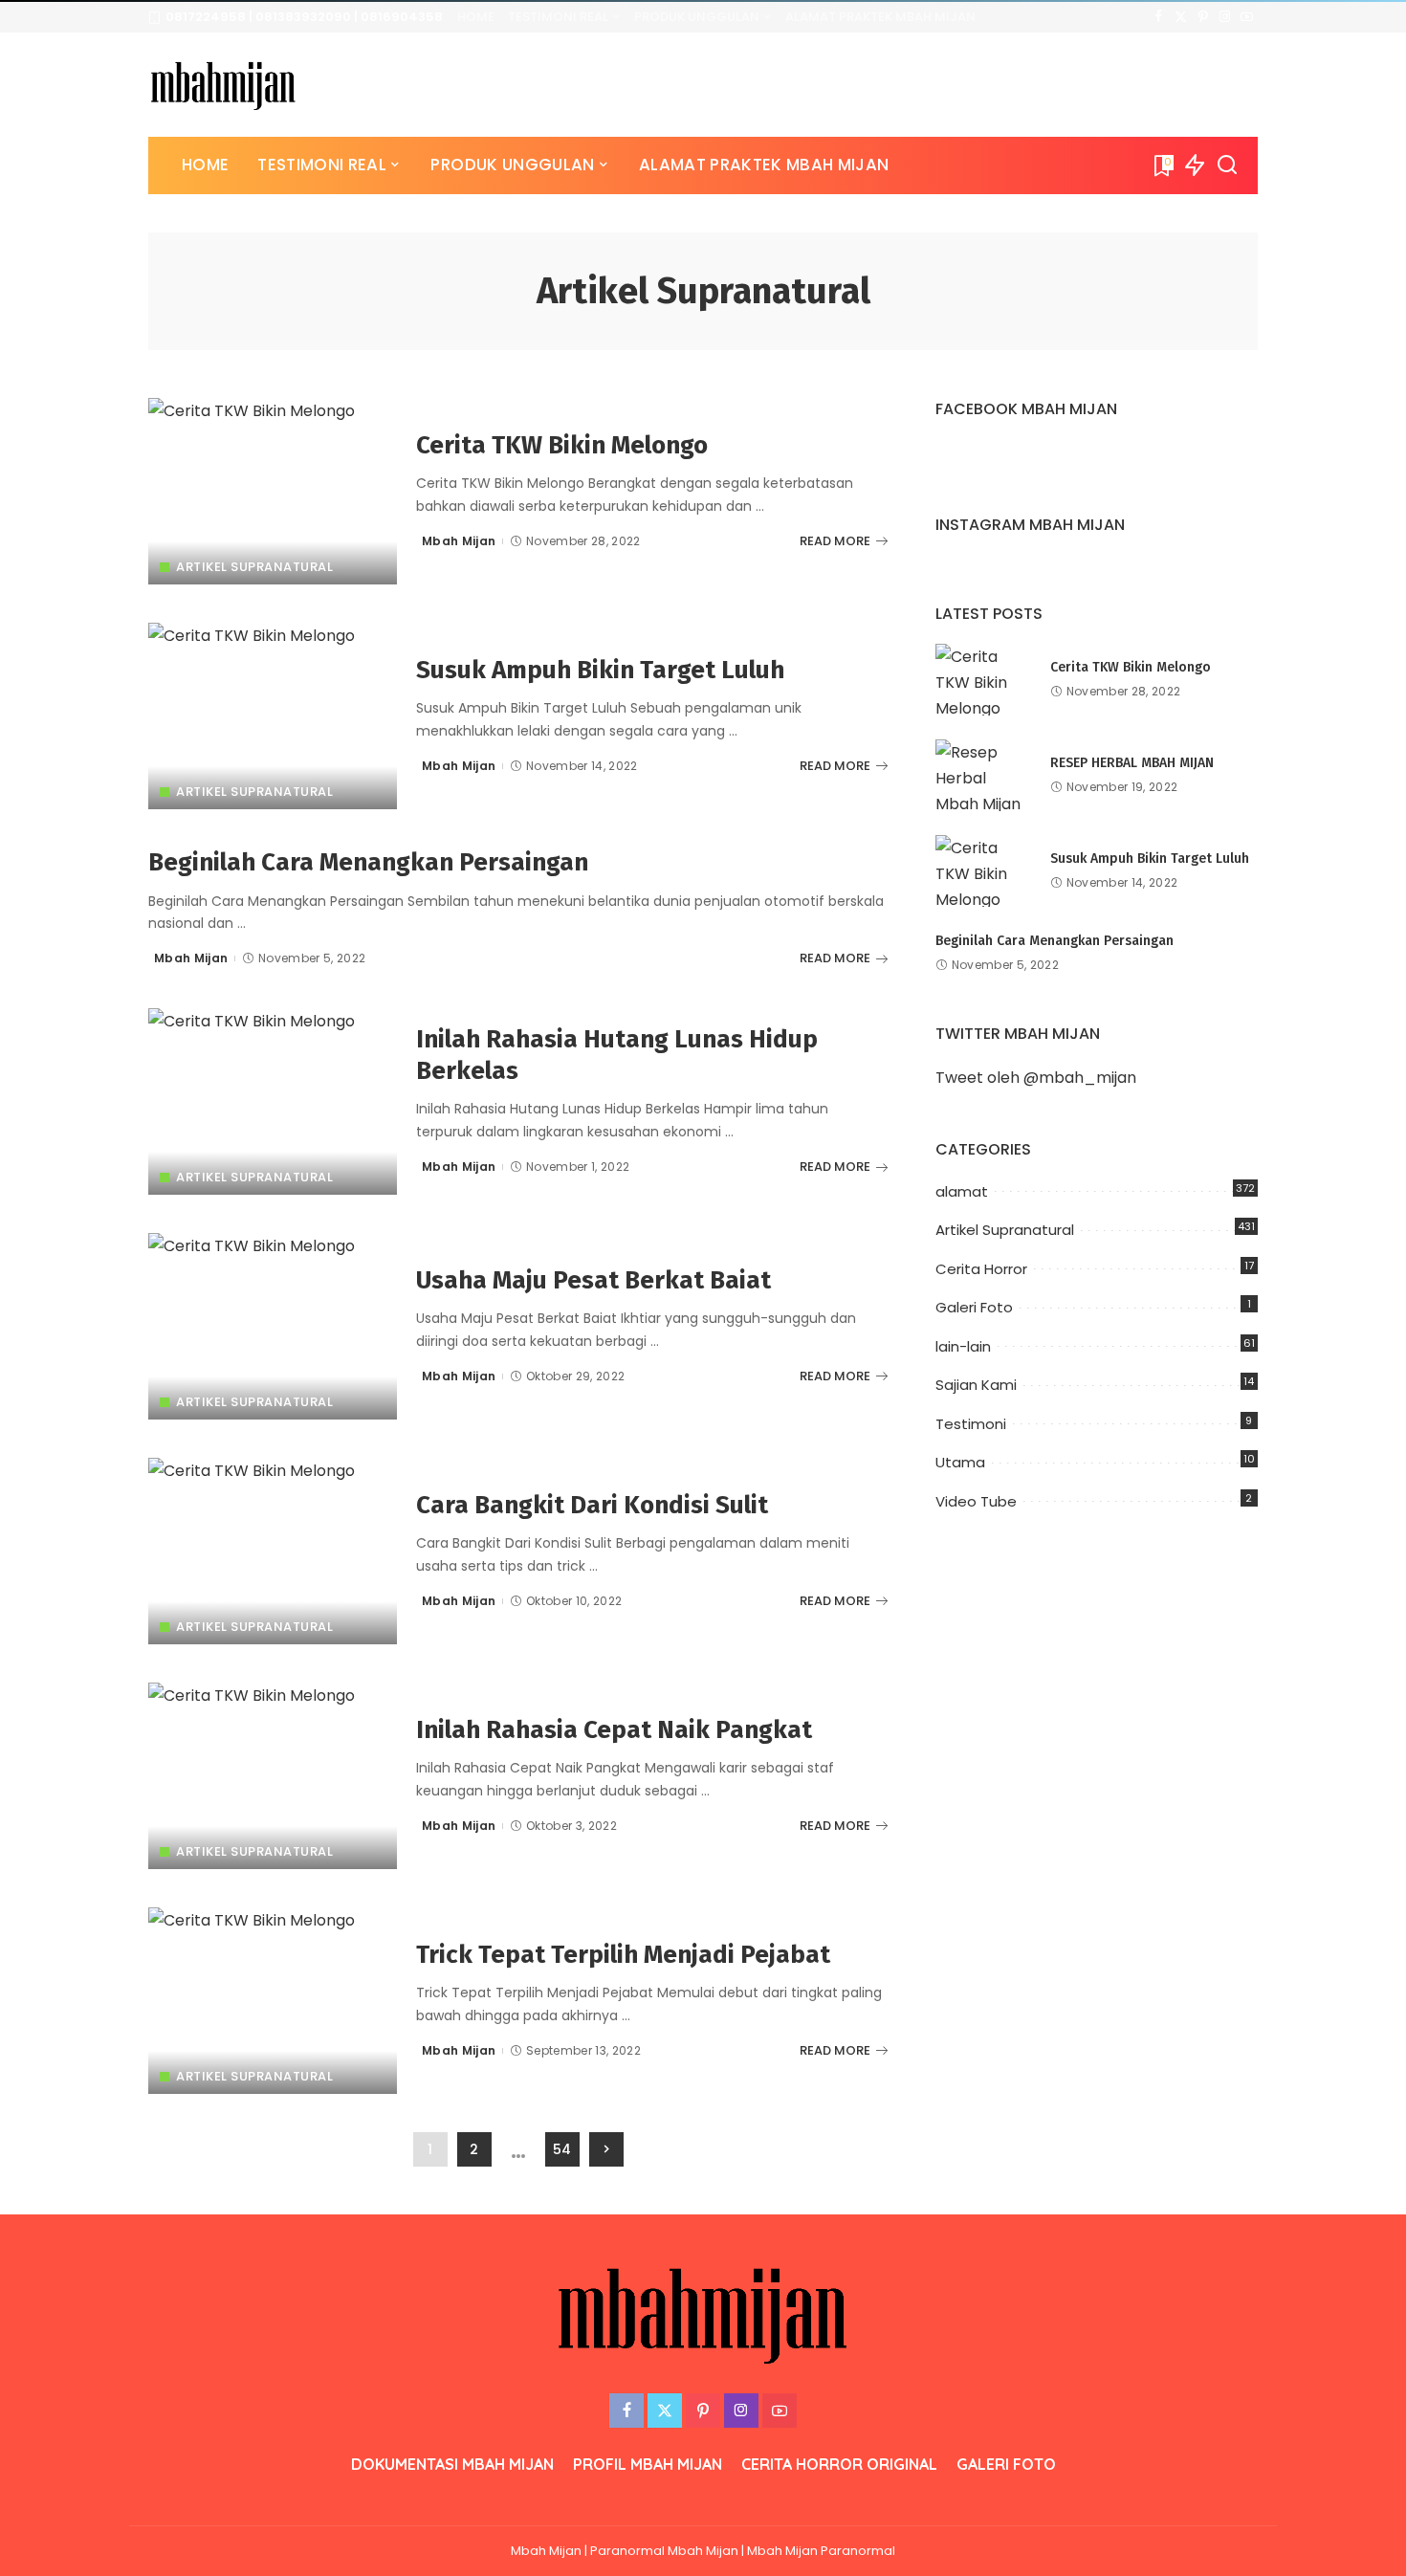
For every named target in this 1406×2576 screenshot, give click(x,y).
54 (562, 2149)
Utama (960, 1462)
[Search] (1227, 165)
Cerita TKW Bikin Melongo (562, 445)
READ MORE (835, 541)
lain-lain (963, 1346)
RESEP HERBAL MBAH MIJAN (1132, 763)
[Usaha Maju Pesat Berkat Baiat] (273, 1326)
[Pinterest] (1203, 17)
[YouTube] (1247, 17)
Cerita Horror (981, 1269)
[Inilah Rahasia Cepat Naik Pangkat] (273, 1776)
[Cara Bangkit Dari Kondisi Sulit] (273, 1551)
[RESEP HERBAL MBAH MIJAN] (983, 775)
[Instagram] (1225, 17)
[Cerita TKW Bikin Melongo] (273, 491)
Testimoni (971, 1424)
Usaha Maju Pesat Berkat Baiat (593, 1280)
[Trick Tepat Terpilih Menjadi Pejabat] (273, 2001)
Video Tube (976, 1501)
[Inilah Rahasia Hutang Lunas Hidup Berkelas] (273, 1101)
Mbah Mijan (459, 541)
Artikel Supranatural (254, 567)
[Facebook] (1159, 17)
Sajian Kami (976, 1385)
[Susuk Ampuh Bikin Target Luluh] (273, 716)
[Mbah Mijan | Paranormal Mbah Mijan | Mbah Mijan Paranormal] (223, 85)
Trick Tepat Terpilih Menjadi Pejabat (623, 1955)
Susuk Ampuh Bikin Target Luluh (600, 670)
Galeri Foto (974, 1307)
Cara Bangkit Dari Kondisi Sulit (592, 1505)
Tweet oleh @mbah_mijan (1036, 1078)
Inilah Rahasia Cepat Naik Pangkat (614, 1730)
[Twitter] (1181, 17)
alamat (962, 1191)
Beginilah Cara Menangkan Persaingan (368, 862)
